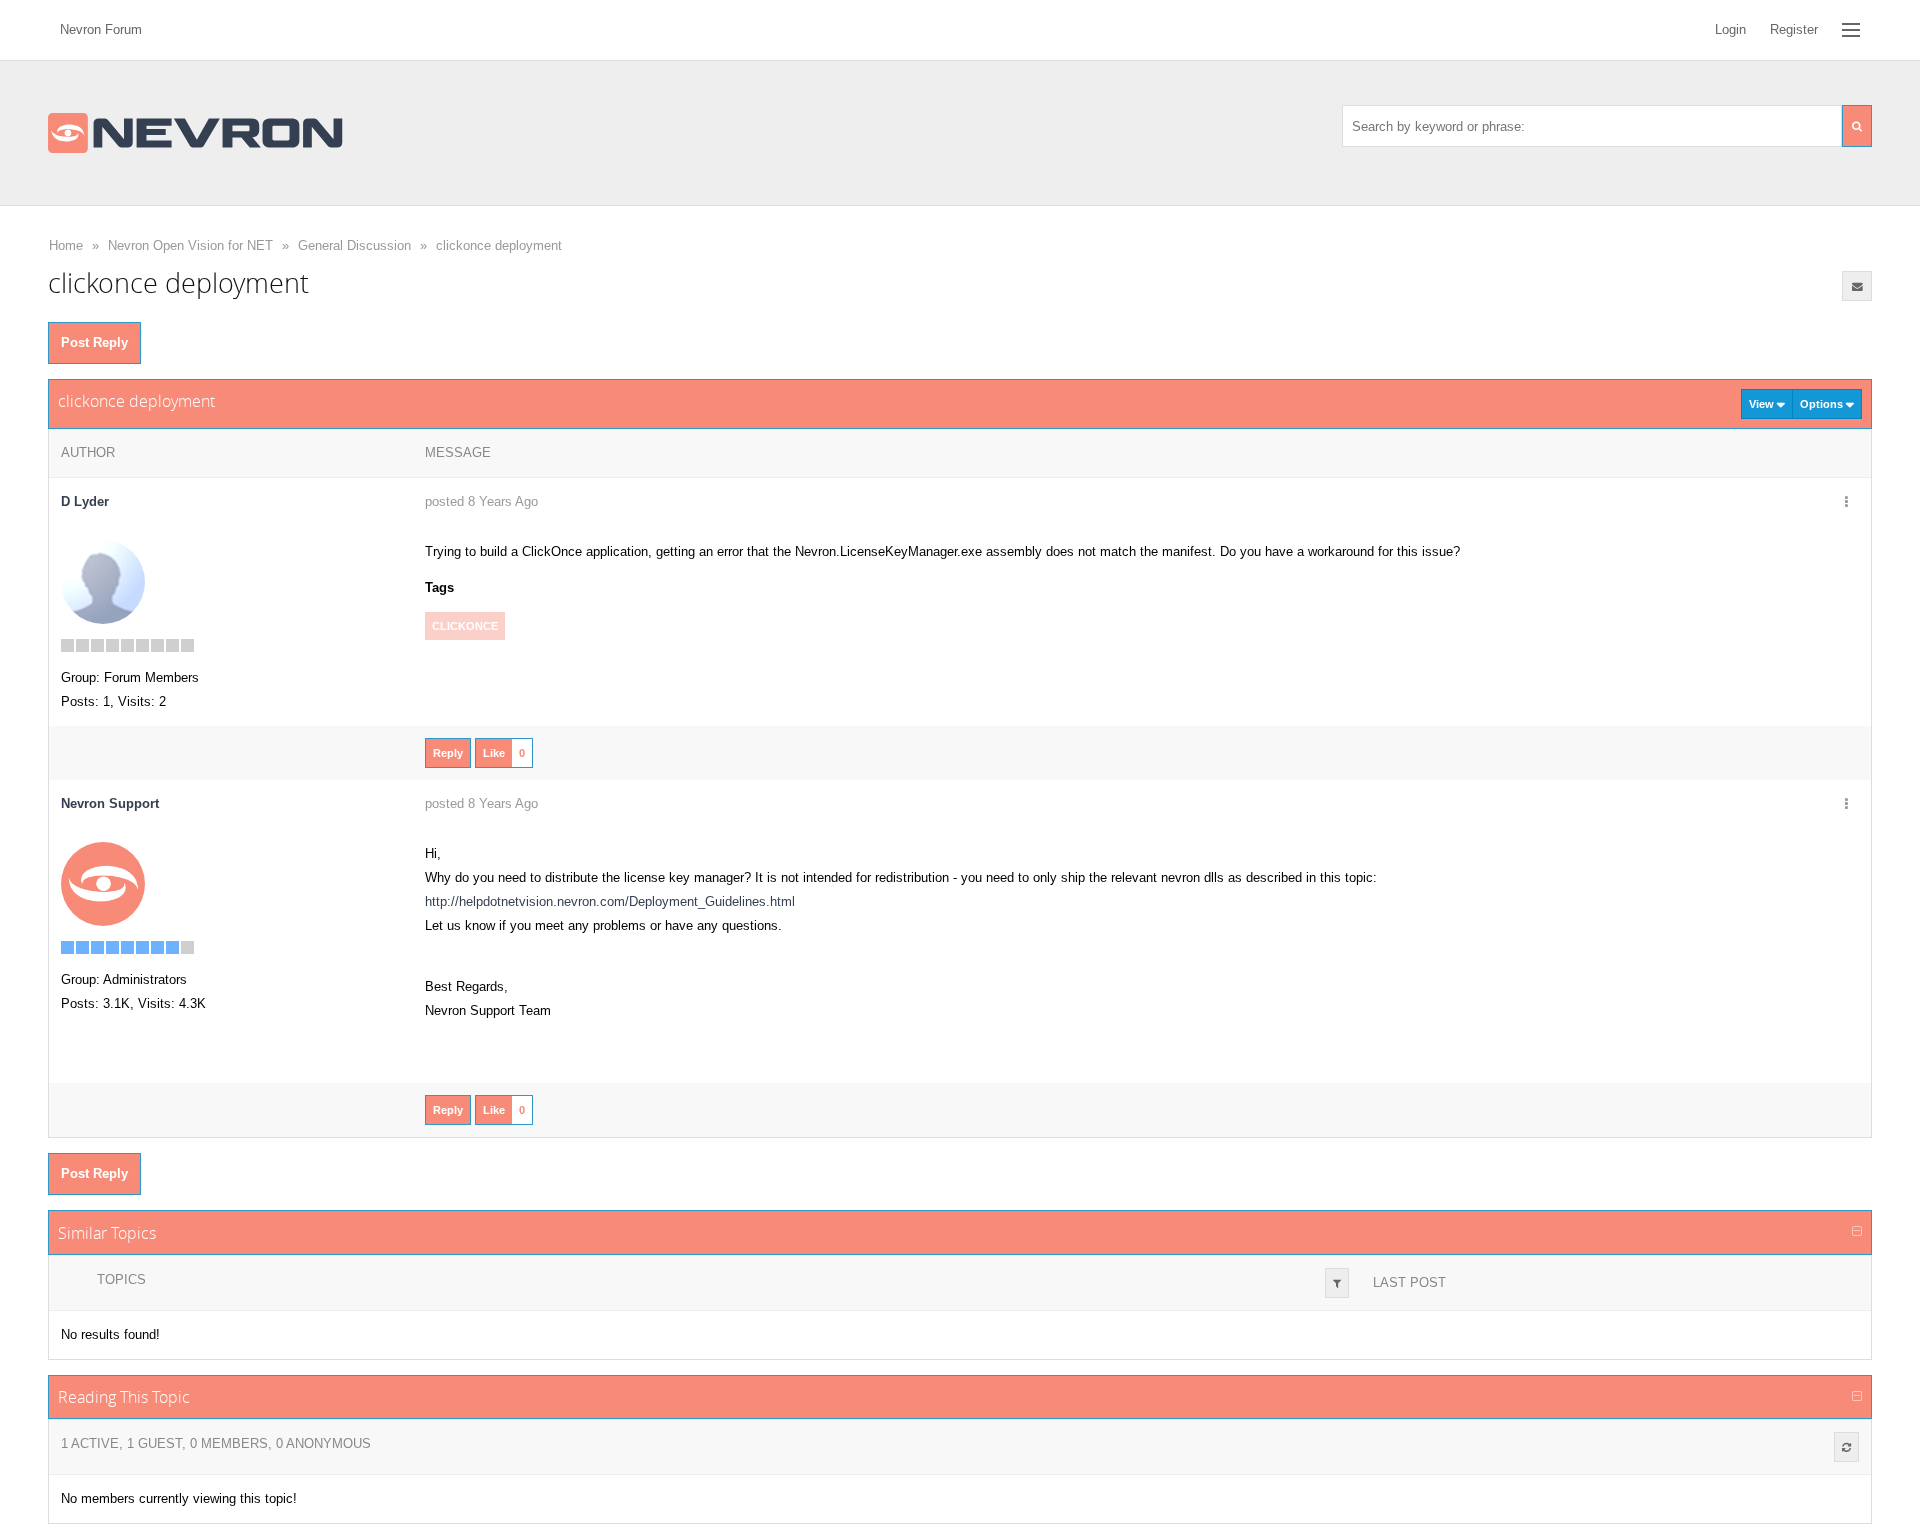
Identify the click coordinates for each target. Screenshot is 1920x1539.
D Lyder (85, 501)
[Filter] (1337, 1283)
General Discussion (354, 245)
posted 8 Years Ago (481, 501)
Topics (121, 1279)
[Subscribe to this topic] (1857, 286)
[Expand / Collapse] (1857, 1232)
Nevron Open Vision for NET (190, 245)
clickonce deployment (499, 245)
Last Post (1409, 1282)
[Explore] (1851, 30)
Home (66, 245)
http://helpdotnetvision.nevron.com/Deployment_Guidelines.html (610, 901)
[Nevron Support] (103, 883)
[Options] (1846, 503)
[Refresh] (1846, 1447)
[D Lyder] (103, 581)
